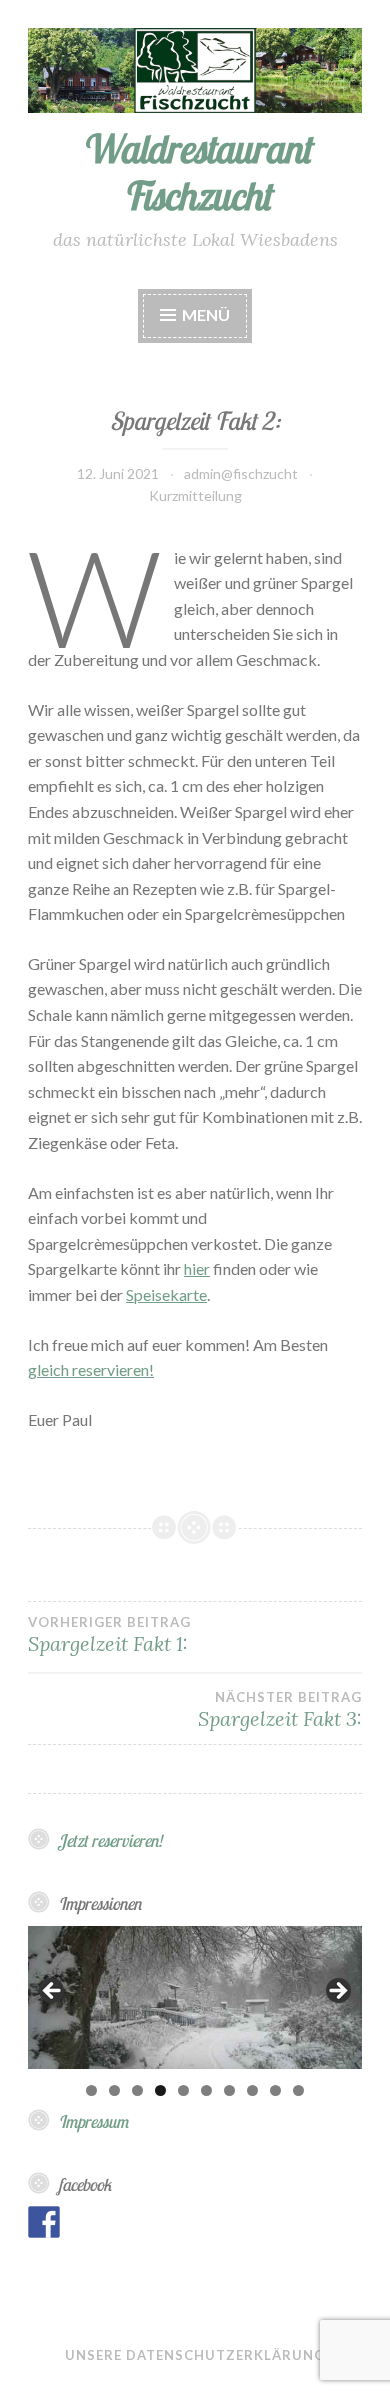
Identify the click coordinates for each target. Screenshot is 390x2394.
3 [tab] (137, 2090)
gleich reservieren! (91, 1369)
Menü (206, 314)
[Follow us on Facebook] (44, 2222)
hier (197, 1268)
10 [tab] (298, 2090)
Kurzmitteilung (195, 495)
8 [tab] (252, 2090)
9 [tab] (275, 2090)
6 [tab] (206, 2090)
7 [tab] (229, 2090)
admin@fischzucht (241, 473)
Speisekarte (166, 1294)
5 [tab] (183, 2090)
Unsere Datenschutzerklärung (195, 2355)
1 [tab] (91, 2090)
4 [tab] (160, 2090)
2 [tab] (114, 2090)
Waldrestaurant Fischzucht (195, 172)
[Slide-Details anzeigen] (195, 1997)
